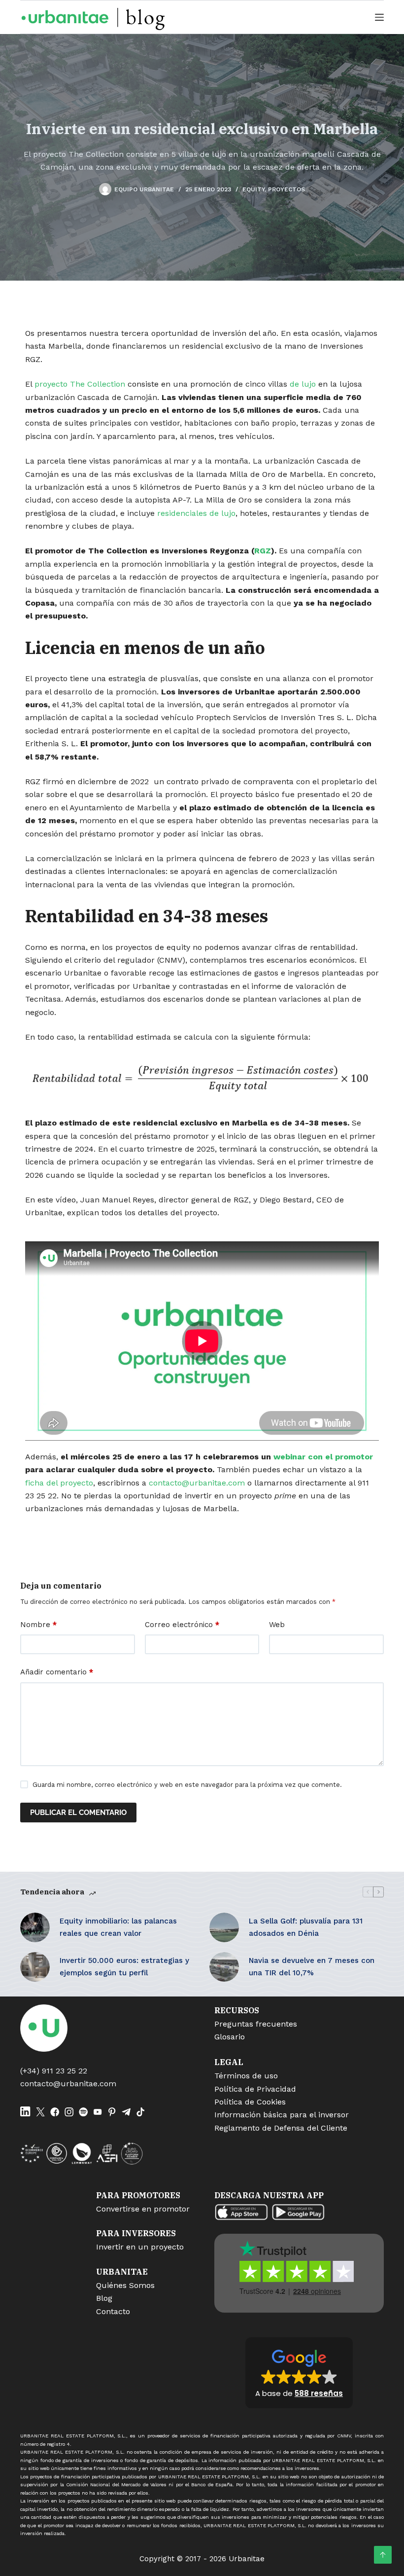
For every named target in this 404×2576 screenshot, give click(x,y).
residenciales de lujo (196, 513)
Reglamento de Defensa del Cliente (281, 2128)
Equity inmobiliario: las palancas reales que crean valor (118, 1927)
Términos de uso (246, 2076)
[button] (299, 2373)
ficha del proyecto (59, 1483)
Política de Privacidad (255, 2089)
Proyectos (286, 189)
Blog (104, 2298)
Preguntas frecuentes (256, 2024)
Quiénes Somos (125, 2285)
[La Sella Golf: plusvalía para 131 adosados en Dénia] (224, 1927)
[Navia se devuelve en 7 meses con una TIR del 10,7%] (224, 1967)
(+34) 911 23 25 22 (54, 2071)
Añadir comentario (57, 1672)
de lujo (303, 384)
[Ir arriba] (383, 2555)
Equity (253, 189)
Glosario (230, 2037)
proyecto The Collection (80, 384)
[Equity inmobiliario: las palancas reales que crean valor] (35, 1927)
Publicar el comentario (78, 1813)
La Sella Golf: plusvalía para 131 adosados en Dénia (306, 1927)
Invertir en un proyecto (140, 2247)
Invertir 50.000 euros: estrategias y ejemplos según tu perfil (124, 1967)
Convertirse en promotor (143, 2209)
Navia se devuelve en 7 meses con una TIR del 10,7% (312, 1967)
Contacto (113, 2311)
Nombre (38, 1625)
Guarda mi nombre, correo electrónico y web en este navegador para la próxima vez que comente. (187, 1785)
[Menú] (379, 17)
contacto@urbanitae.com (197, 1483)
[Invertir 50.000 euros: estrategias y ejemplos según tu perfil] (35, 1967)
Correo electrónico (182, 1625)
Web (277, 1625)
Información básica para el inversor (282, 2115)
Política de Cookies (250, 2102)
